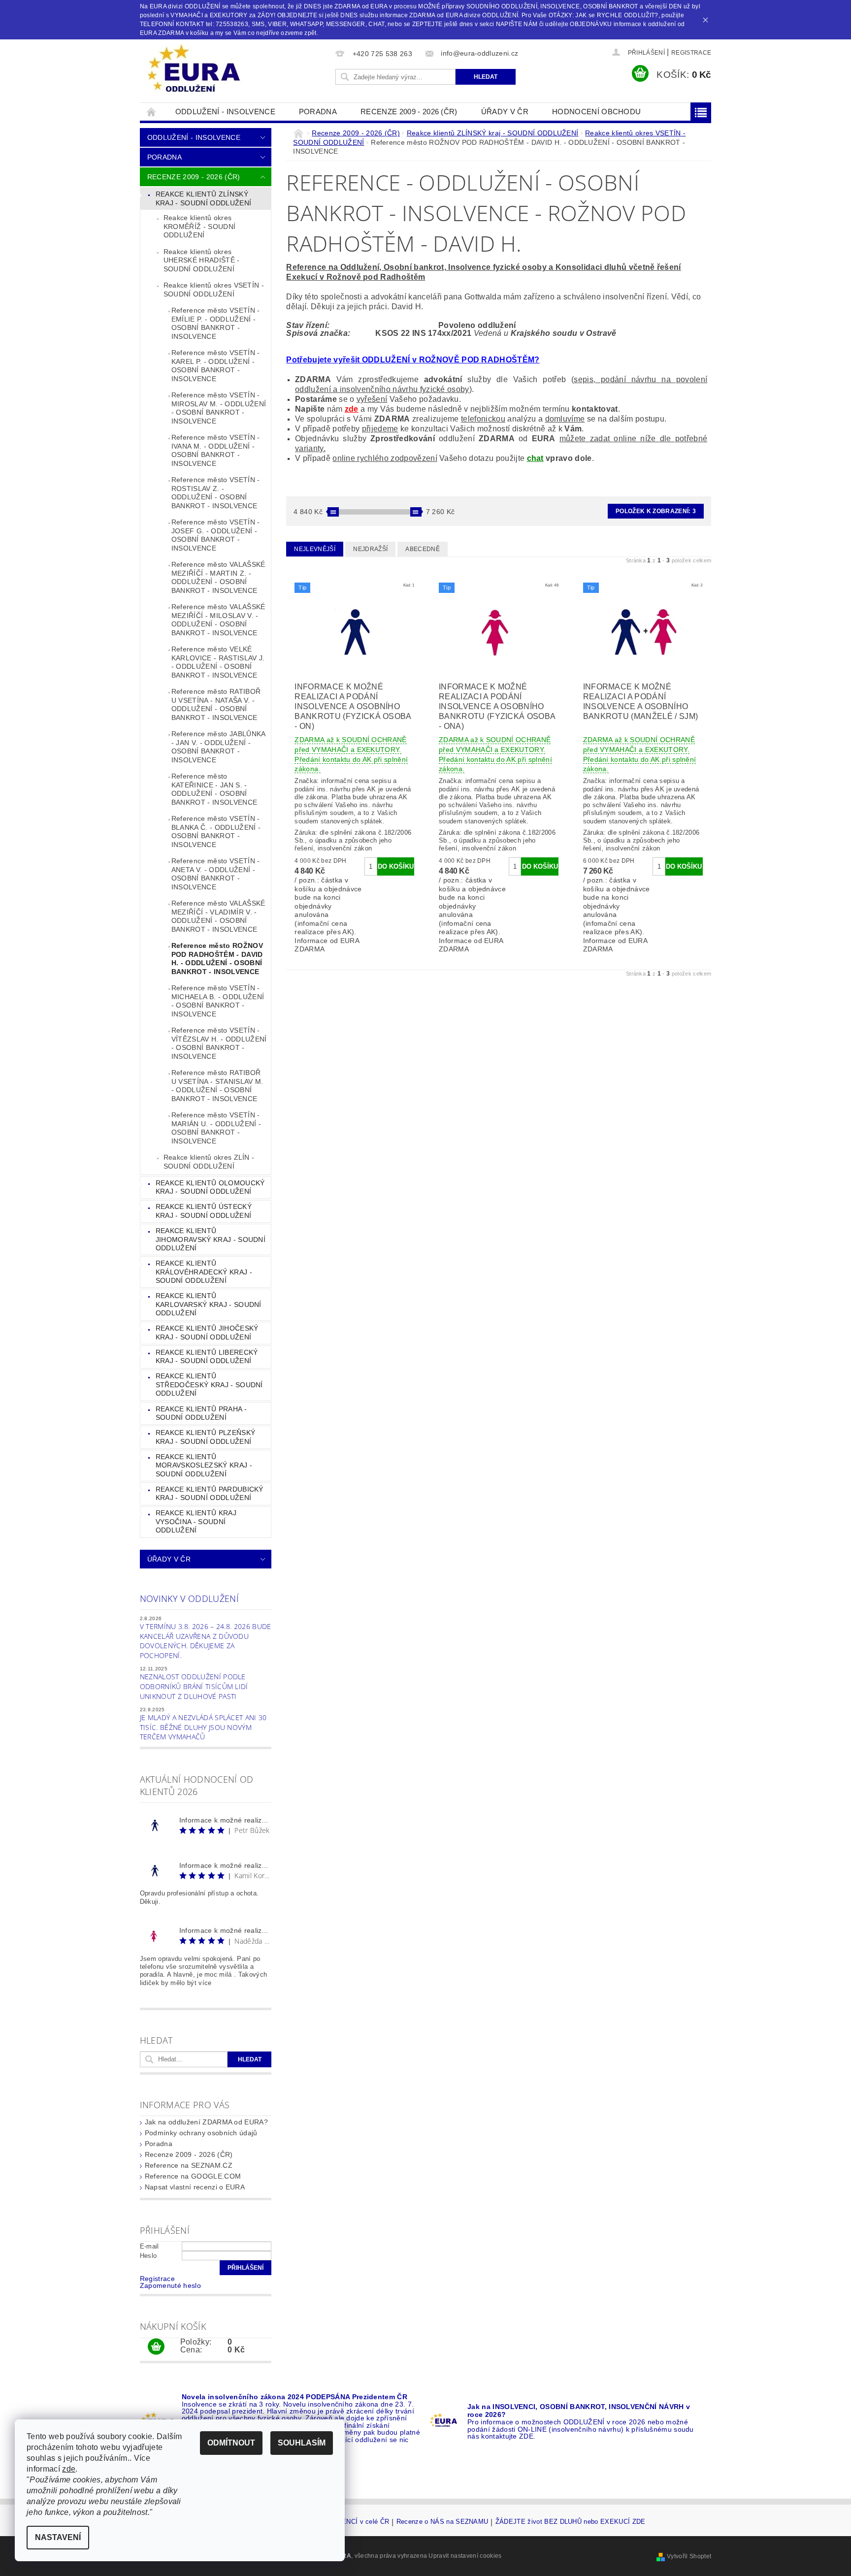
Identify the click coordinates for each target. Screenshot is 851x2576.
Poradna (318, 112)
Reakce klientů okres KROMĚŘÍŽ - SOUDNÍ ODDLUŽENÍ (199, 226)
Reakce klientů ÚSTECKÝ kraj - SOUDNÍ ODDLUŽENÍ (204, 1211)
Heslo (148, 2256)
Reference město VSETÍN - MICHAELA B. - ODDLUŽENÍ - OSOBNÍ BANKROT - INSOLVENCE (218, 1001)
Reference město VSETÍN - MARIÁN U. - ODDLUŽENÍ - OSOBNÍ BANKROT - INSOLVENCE (216, 1128)
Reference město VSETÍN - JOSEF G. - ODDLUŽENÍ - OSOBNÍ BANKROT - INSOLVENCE (216, 535)
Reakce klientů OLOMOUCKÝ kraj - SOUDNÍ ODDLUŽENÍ (210, 1187)
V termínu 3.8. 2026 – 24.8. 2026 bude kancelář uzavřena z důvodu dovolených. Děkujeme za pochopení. (206, 1641)
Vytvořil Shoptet (689, 2556)
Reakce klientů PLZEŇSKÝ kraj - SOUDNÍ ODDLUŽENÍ (205, 1437)
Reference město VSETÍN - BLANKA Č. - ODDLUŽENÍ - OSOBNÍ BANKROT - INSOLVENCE (216, 831)
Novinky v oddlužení (189, 1598)
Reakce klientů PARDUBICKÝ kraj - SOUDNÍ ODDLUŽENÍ (210, 1494)
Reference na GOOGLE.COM (193, 2176)
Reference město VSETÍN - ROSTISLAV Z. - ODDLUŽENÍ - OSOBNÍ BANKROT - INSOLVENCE (216, 493)
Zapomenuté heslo (170, 2285)
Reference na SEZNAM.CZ (189, 2165)
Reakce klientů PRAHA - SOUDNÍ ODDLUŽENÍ (201, 1413)
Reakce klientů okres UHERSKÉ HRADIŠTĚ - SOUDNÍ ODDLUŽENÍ (202, 260)
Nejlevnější (315, 549)
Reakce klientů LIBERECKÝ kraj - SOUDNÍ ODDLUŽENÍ (207, 1357)
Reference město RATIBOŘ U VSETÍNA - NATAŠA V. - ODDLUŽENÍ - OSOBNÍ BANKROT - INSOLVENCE (216, 704)
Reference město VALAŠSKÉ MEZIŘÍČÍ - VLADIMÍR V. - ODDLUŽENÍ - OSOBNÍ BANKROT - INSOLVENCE (218, 916)
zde (352, 409)
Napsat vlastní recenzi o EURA (195, 2187)
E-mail (149, 2246)
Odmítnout (231, 2443)
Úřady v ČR (505, 112)
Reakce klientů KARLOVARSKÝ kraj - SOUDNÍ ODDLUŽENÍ (209, 1304)
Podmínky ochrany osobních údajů (201, 2133)
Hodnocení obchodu (596, 112)
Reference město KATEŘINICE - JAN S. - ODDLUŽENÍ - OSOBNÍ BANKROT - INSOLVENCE (214, 789)
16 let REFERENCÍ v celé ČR (345, 2522)
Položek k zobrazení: (656, 511)
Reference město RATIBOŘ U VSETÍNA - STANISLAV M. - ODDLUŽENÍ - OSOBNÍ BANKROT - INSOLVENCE (217, 1086)
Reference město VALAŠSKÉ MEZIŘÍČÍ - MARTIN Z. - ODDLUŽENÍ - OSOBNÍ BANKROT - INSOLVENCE (218, 577)
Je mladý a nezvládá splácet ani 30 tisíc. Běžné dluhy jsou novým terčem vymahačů (203, 1727)
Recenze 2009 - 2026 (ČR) (409, 112)
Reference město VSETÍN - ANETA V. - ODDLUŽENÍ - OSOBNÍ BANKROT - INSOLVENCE (216, 874)
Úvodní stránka (152, 112)
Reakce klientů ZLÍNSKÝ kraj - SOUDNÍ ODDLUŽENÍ (203, 198)
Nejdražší (370, 549)
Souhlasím (302, 2443)
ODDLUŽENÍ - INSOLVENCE (225, 112)
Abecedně (423, 549)
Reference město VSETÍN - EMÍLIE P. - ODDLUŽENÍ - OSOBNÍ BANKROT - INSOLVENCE (216, 323)
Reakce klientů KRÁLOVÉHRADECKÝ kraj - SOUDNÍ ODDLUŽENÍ (204, 1272)
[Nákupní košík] (156, 2347)
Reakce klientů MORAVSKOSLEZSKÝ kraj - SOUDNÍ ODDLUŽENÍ (204, 1465)
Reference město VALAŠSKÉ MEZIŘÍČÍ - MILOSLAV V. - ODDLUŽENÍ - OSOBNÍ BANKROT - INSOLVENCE (218, 620)
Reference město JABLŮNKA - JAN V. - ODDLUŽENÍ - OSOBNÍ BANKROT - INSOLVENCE (219, 747)
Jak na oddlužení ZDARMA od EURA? (206, 2122)
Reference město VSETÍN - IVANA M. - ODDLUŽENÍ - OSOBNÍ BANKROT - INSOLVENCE (216, 450)
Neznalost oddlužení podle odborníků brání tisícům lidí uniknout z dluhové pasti (194, 1686)
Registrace (691, 53)
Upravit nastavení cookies (465, 2556)
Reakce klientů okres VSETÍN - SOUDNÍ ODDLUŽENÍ (214, 290)
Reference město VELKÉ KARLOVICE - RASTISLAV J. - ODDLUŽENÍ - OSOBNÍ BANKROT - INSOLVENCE (218, 662)
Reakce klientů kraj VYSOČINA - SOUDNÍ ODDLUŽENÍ (196, 1521)
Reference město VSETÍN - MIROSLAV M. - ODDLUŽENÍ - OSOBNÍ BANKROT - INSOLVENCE (219, 408)
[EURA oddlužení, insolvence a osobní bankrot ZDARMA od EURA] (194, 69)
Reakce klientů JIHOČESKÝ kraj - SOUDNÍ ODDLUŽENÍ (207, 1333)
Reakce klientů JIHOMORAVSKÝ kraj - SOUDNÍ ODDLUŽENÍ (211, 1239)
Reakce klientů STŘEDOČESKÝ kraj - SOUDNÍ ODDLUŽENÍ (209, 1385)
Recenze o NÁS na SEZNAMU (442, 2522)
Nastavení (58, 2537)
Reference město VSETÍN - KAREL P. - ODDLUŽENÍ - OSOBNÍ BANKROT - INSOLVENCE (216, 366)
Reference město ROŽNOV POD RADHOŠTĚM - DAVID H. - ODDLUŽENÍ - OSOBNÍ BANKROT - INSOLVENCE (217, 959)
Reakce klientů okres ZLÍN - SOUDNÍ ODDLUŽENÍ (209, 1162)
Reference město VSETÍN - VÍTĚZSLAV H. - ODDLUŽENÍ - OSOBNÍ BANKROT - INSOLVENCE (219, 1043)
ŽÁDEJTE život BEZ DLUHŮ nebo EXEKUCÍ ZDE (571, 2522)
